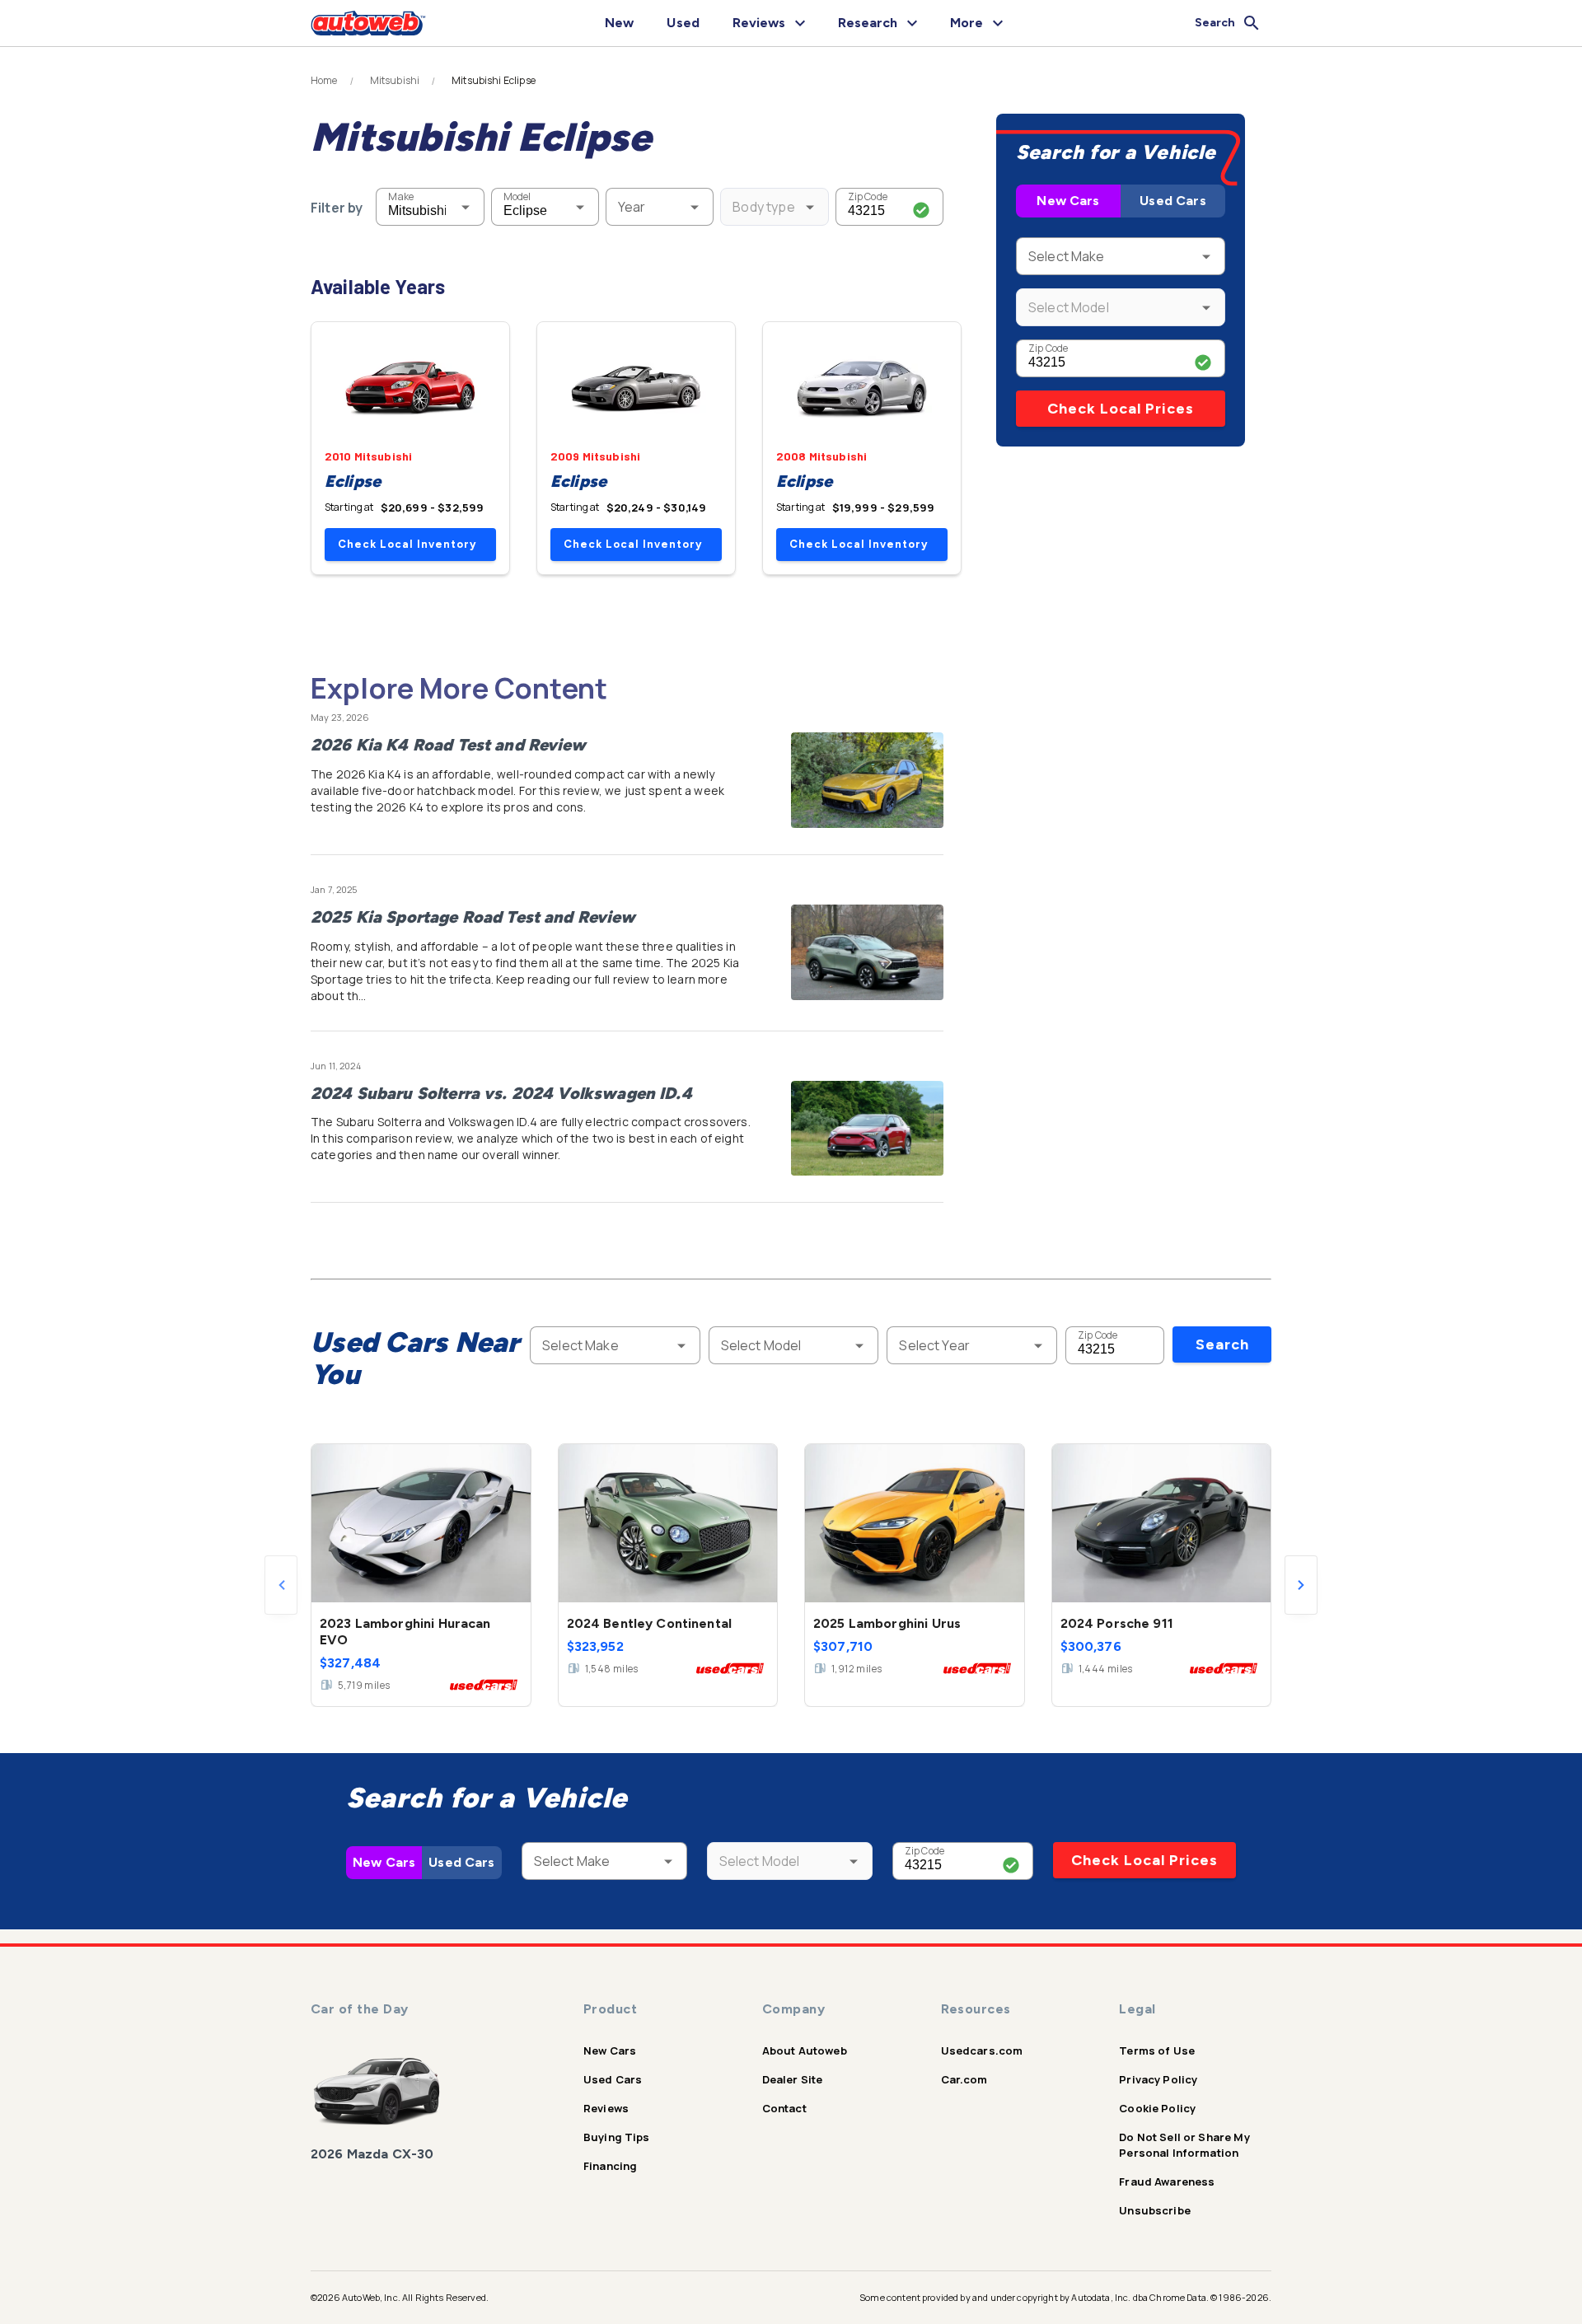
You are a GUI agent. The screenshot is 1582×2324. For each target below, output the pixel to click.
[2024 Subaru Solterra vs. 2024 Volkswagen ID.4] (867, 1129)
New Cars (1068, 201)
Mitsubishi (395, 81)
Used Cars (1172, 201)
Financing (610, 2166)
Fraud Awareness (1167, 2181)
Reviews (606, 2108)
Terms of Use (1157, 2050)
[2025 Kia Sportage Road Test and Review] (867, 952)
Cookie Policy (1157, 2108)
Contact (784, 2108)
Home (324, 81)
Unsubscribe (1155, 2210)
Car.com (964, 2079)
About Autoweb (805, 2050)
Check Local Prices (1121, 409)
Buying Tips (617, 2137)
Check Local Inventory (407, 544)
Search (1222, 1344)
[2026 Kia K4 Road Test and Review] (867, 780)
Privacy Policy (1158, 2079)
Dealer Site (793, 2079)
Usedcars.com (982, 2050)
